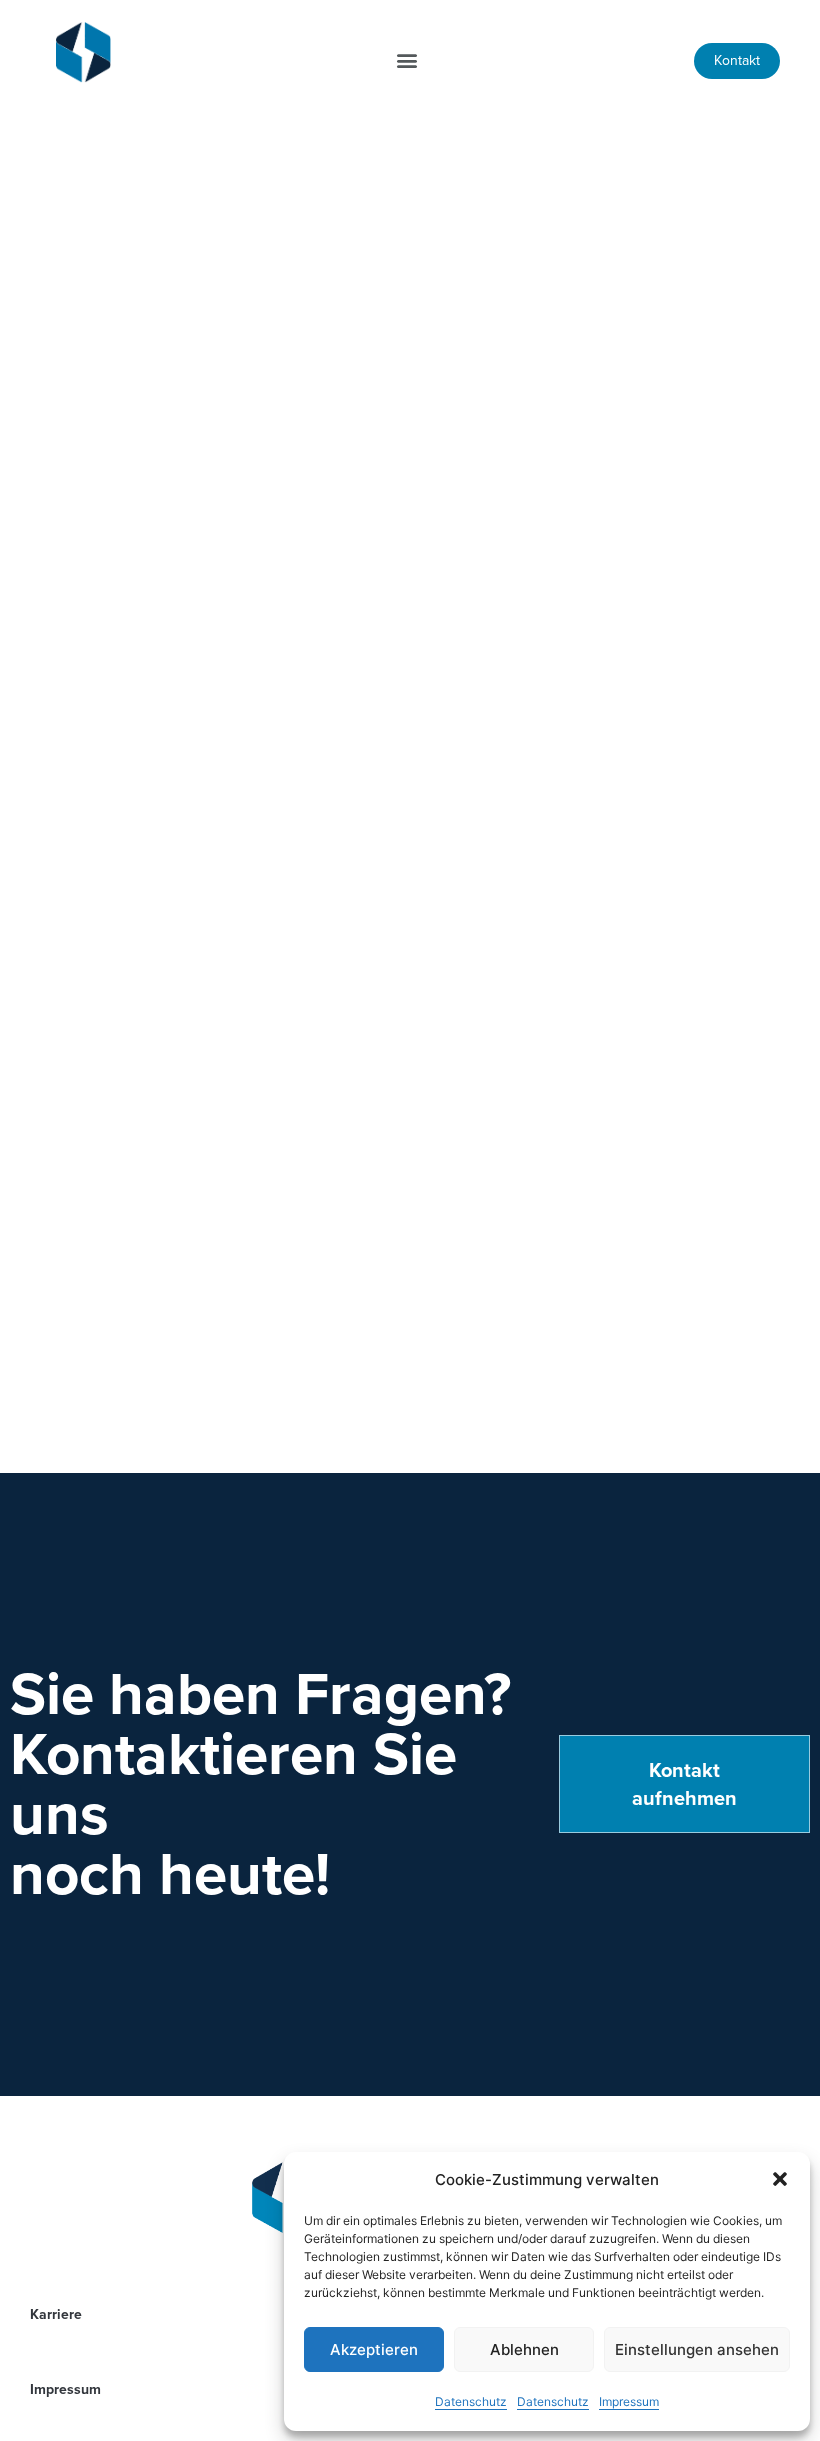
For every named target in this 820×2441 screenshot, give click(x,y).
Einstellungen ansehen (697, 2349)
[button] (780, 2179)
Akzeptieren (374, 2349)
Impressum (629, 2401)
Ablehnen (524, 2349)
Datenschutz (471, 2401)
